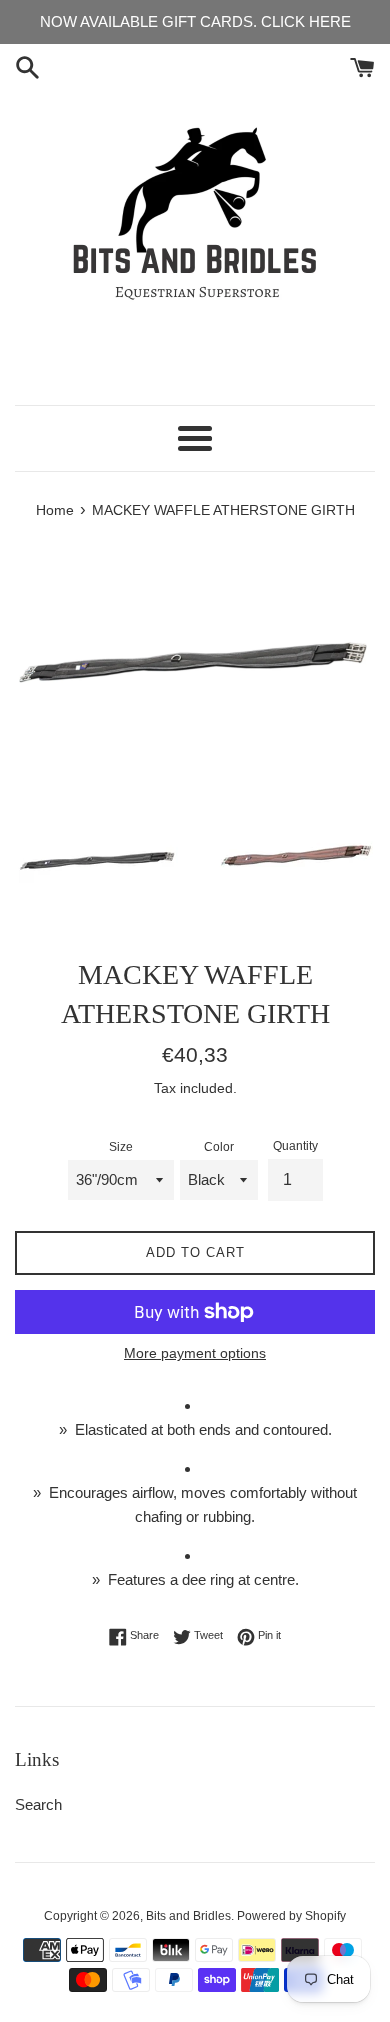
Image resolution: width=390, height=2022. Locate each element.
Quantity (295, 1146)
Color (219, 1147)
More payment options (195, 1353)
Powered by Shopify (291, 1916)
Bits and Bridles (188, 1916)
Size (121, 1147)
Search (38, 1804)
